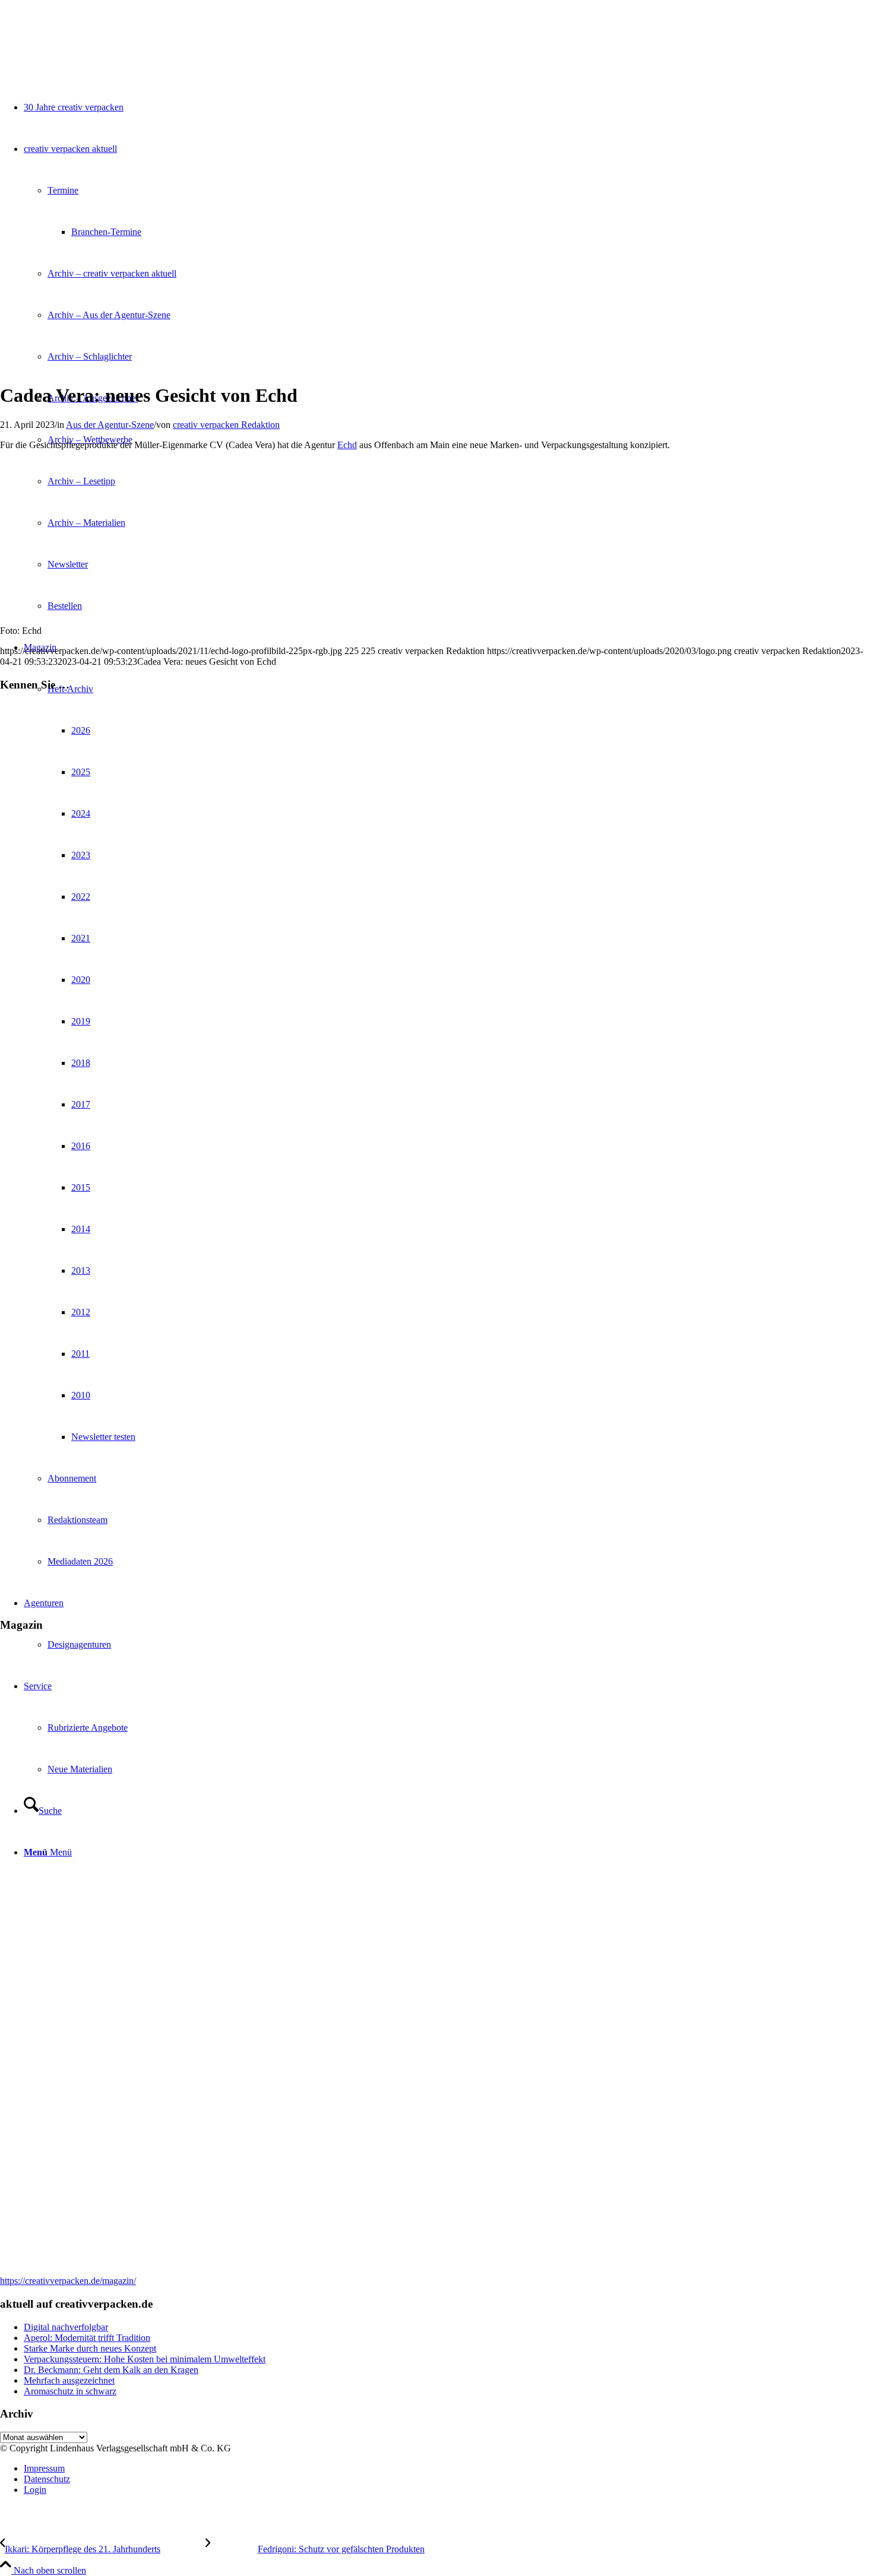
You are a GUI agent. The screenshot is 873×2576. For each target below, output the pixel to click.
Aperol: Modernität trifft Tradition (87, 2338)
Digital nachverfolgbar (66, 2327)
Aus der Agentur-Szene (110, 425)
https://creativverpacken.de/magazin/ (68, 2281)
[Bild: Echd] (67, 367)
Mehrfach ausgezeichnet (69, 2380)
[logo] (89, 56)
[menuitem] (448, 2469)
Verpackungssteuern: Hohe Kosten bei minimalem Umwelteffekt (145, 2359)
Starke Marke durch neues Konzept (90, 2348)
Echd (347, 445)
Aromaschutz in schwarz (70, 2391)
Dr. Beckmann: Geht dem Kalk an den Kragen (111, 2370)
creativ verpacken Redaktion (226, 425)
